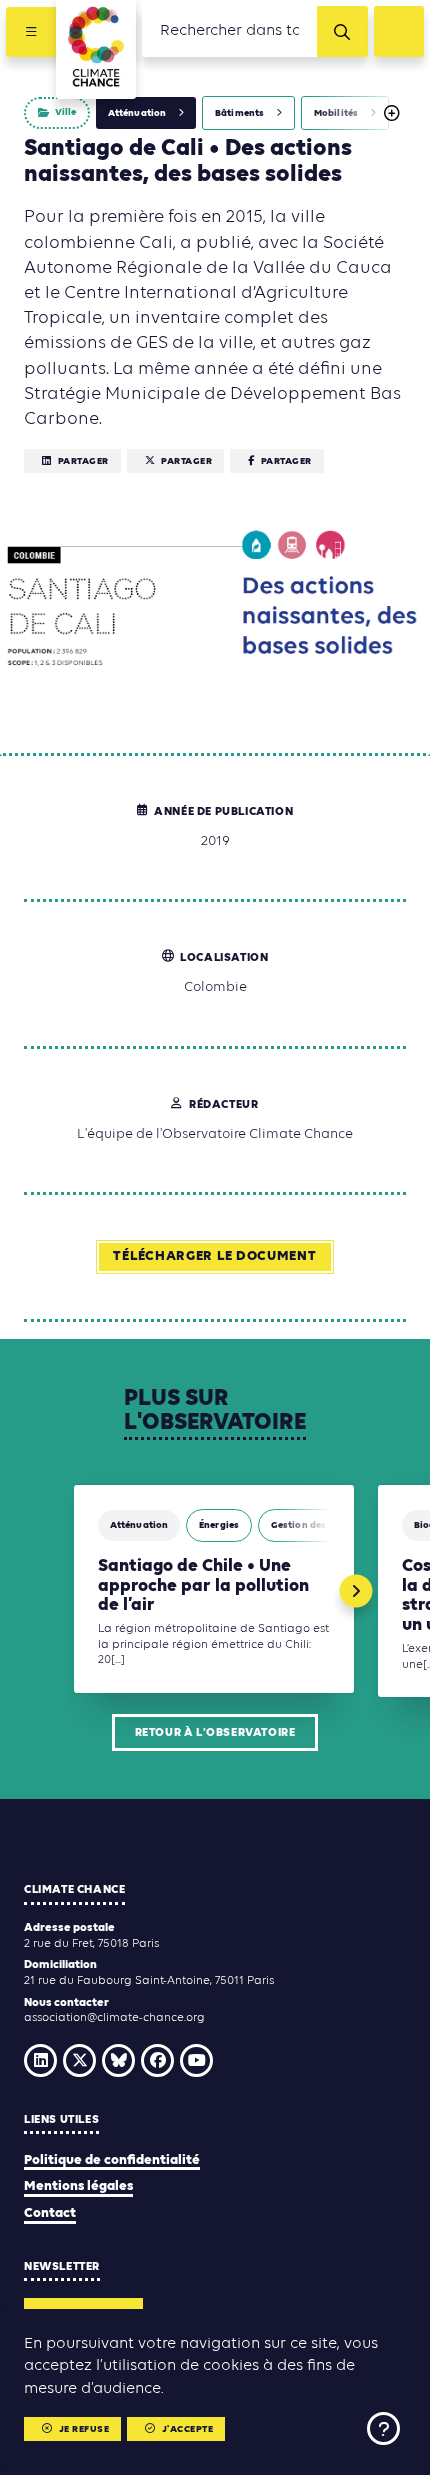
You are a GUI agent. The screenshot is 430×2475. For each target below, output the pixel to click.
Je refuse (84, 2429)
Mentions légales (78, 2186)
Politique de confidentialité (112, 2160)
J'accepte (188, 2429)
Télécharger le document (214, 1256)
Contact (50, 2213)
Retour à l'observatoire (215, 1733)
